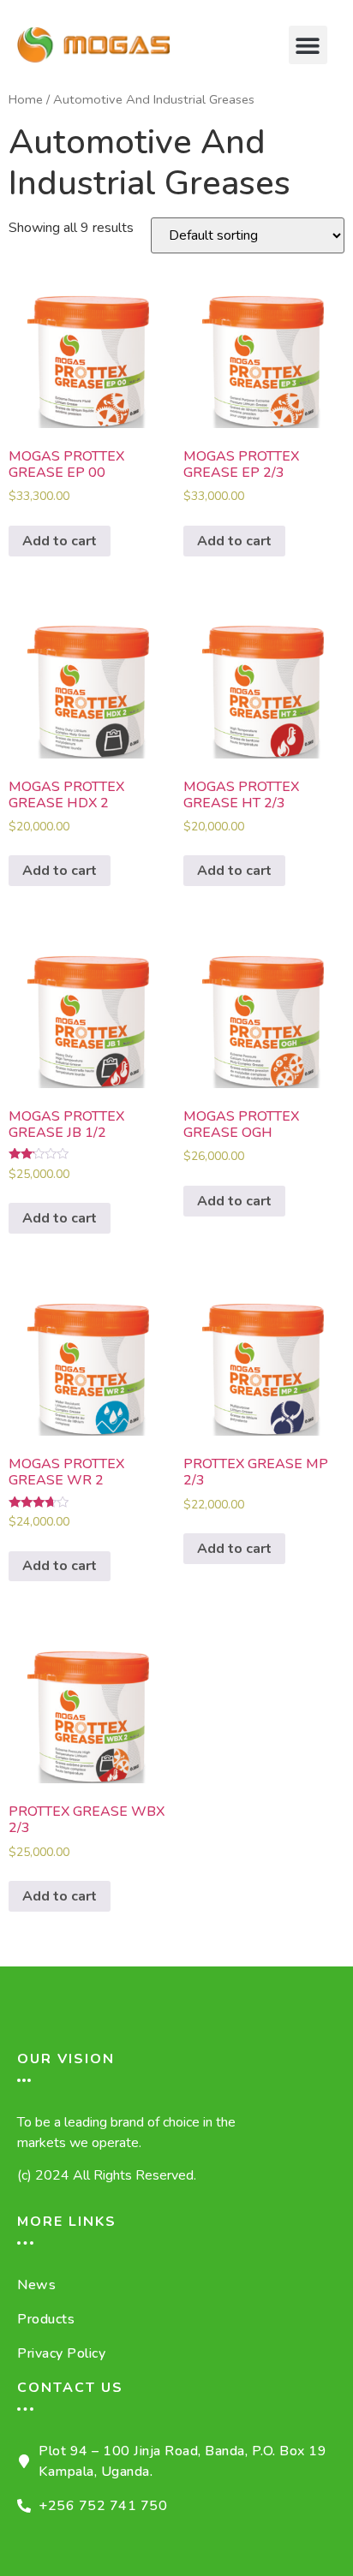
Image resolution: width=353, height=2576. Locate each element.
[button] (308, 45)
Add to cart (60, 541)
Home (26, 99)
